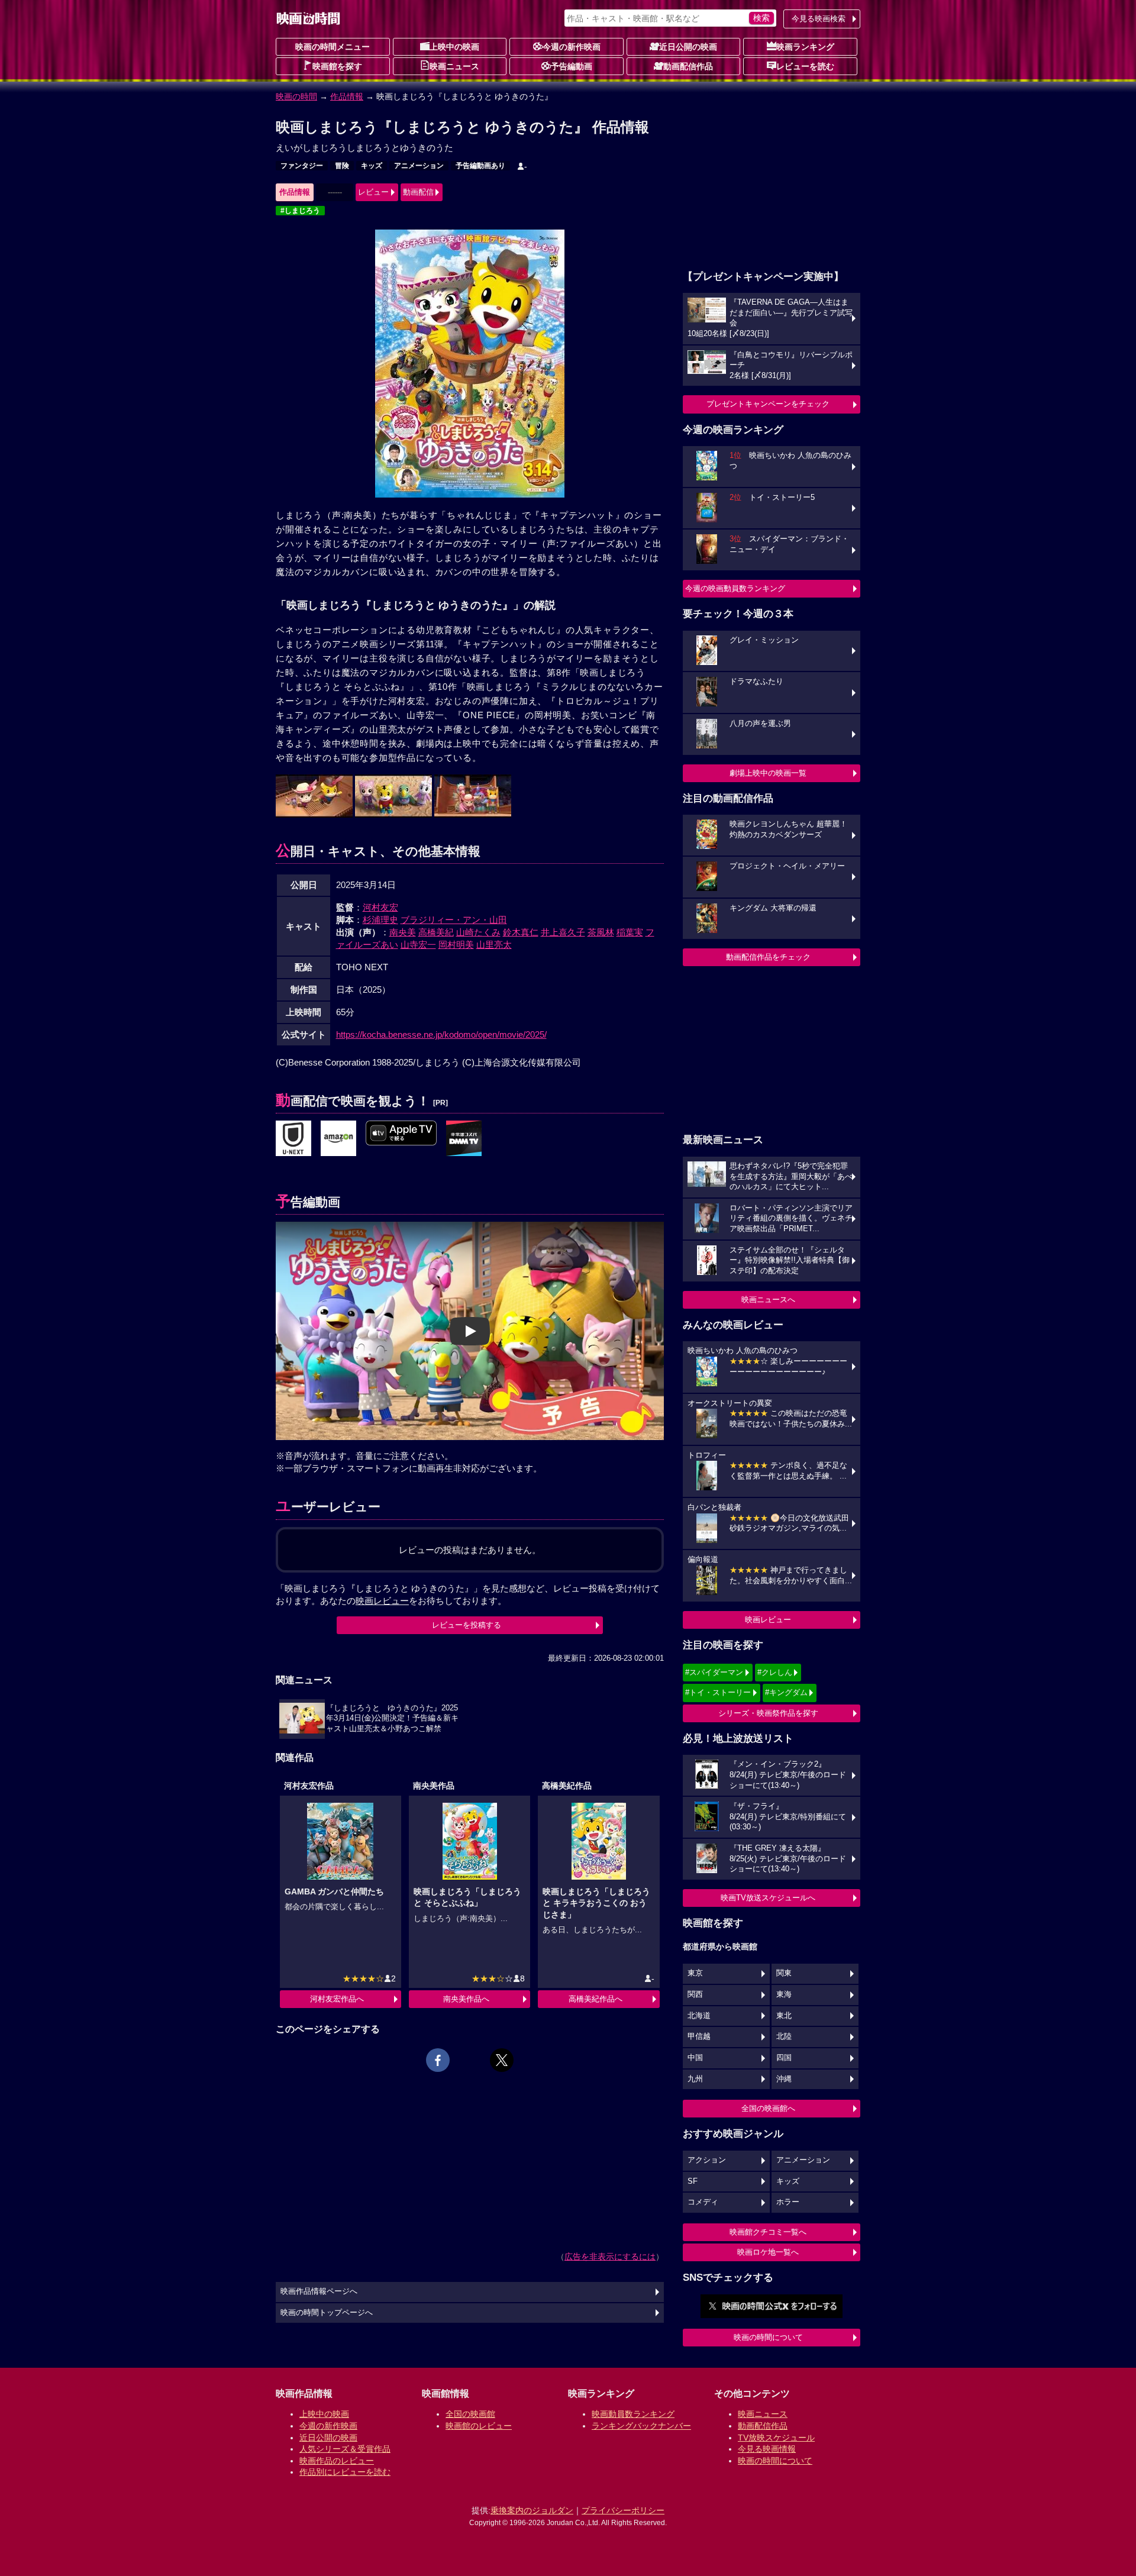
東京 (695, 1973)
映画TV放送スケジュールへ (768, 1898)
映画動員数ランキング (633, 2414)
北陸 (784, 2036)
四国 (784, 2058)
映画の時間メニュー (333, 47)
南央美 (403, 932)
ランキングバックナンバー (641, 2426)
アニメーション (419, 166)
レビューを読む (805, 66)
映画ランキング (805, 47)
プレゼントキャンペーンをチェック (768, 404)
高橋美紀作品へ (596, 1999)
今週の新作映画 (572, 47)
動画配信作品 (688, 66)
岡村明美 (456, 945)
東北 (784, 2016)
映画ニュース (454, 66)
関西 (695, 1994)
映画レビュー (768, 1620)
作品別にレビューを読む (345, 2472)
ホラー (788, 2202)
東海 (784, 1994)
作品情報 (347, 96)
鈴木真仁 (521, 932)
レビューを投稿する (467, 1625)
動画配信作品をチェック (768, 957)
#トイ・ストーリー (718, 1692)
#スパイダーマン (714, 1672)
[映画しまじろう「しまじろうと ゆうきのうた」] (464, 1139)
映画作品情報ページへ (319, 2291)
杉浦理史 (380, 920)
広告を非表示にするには (610, 2257)
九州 (695, 2079)
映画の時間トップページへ (327, 2313)
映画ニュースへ (768, 1300)
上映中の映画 (454, 47)
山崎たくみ (478, 932)
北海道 (699, 2016)
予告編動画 (572, 66)
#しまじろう (300, 211)
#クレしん (775, 1672)
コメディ (703, 2202)
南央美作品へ (466, 1999)
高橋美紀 (436, 932)
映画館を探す (337, 66)
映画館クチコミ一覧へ (768, 2232)
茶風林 (601, 932)
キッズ (372, 166)
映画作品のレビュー (337, 2461)
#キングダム (786, 1692)
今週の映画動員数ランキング (735, 588)
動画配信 (418, 192)
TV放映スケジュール (776, 2438)
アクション (707, 2160)
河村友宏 (380, 907)
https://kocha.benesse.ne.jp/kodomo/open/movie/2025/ (441, 1034)
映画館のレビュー (479, 2426)
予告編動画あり (480, 166)
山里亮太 (494, 945)
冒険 (342, 166)
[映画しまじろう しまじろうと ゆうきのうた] (293, 1139)
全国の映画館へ (768, 2108)
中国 (695, 2058)
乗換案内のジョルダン (532, 2510)
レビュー (373, 192)
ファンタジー (302, 166)
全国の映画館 (470, 2414)
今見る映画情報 (767, 2449)
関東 (784, 1973)
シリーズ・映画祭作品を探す (768, 1713)
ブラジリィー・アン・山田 (454, 920)
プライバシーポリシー (623, 2510)
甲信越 (699, 2036)
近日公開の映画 (688, 47)
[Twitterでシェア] (502, 2060)
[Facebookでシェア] (438, 2060)
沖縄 (784, 2079)
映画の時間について (768, 2337)
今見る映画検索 (819, 19)
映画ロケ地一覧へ (768, 2252)
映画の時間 (296, 96)
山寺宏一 (418, 945)
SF (693, 2181)
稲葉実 (630, 932)
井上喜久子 (563, 932)
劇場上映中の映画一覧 (768, 773)
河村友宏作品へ (337, 1999)
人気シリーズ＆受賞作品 (345, 2449)
